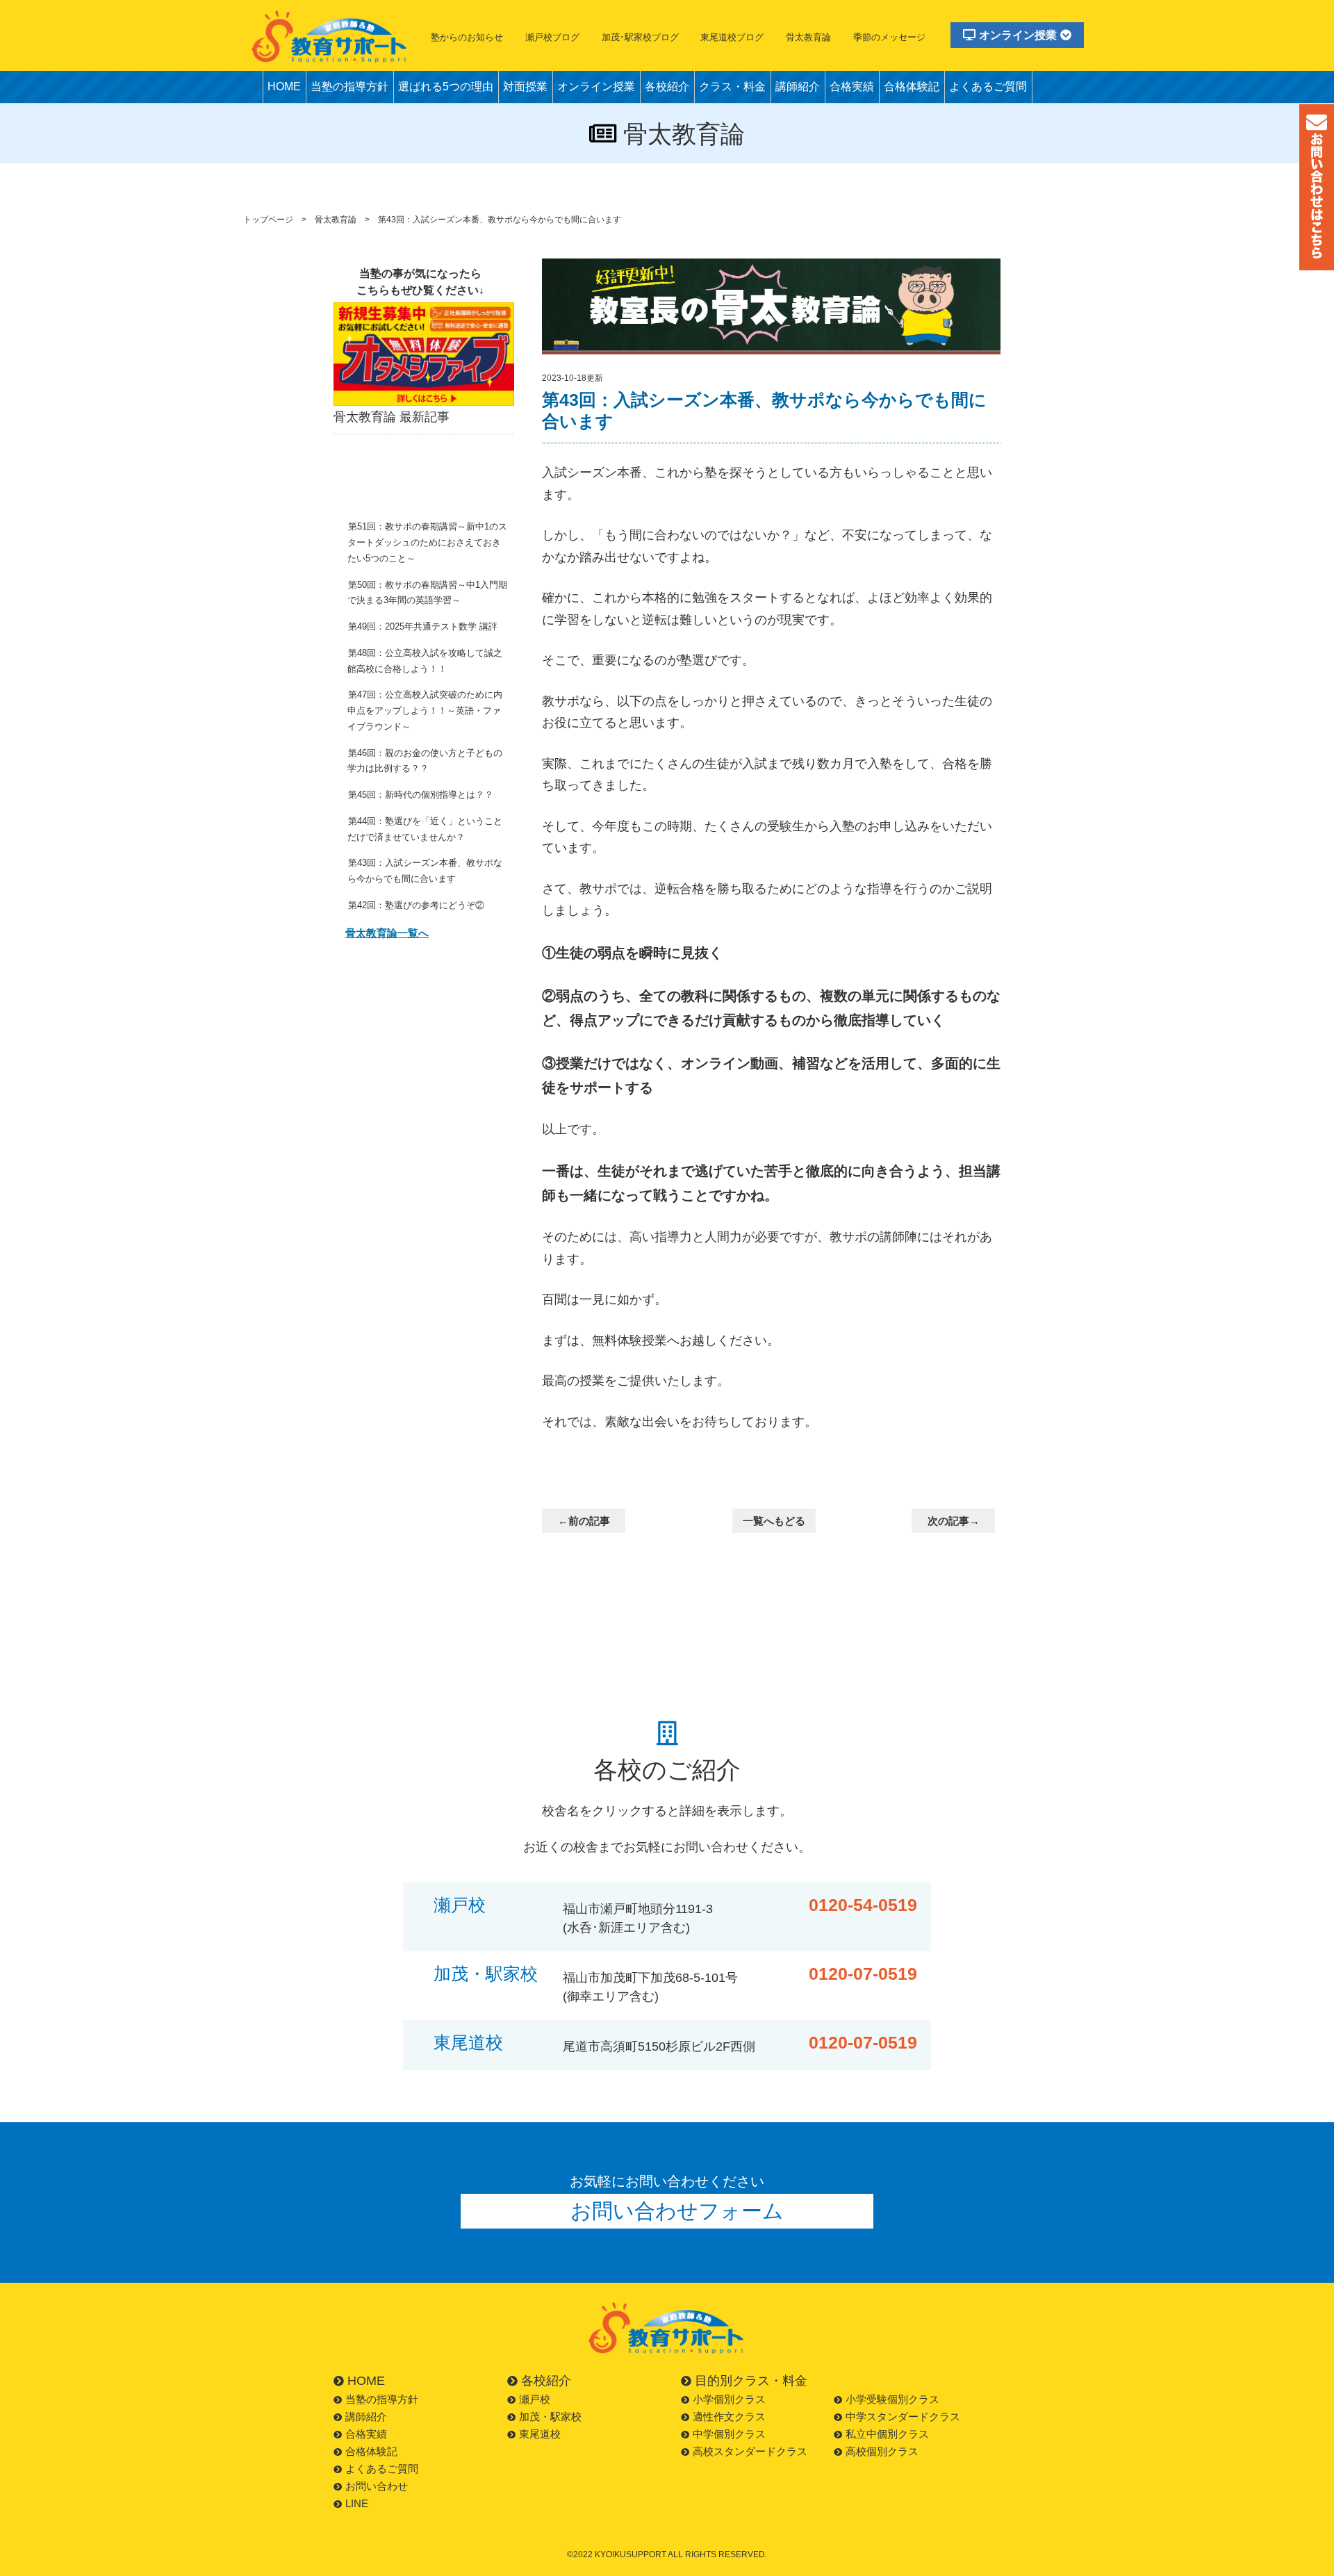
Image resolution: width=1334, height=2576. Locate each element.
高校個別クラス (882, 2451)
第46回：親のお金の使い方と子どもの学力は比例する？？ (425, 761)
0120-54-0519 (863, 1905)
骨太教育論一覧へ (387, 933)
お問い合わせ (377, 2486)
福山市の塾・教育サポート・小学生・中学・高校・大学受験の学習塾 (330, 36)
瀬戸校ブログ (552, 37)
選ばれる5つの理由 (446, 87)
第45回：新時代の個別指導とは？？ (421, 795)
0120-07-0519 (863, 1974)
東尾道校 (468, 2043)
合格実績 (852, 87)
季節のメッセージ (889, 37)
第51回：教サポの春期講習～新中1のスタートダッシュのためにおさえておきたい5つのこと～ (427, 542)
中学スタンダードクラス (903, 2417)
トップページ (268, 220)
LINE (357, 2503)
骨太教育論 (808, 37)
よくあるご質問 (988, 87)
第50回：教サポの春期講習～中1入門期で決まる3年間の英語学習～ (427, 593)
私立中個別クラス (887, 2434)
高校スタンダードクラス (750, 2451)
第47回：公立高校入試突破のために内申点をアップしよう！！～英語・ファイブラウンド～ (425, 711)
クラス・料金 (732, 87)
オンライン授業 (1018, 35)
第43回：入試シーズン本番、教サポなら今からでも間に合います (425, 871)
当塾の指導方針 (349, 87)
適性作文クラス (729, 2417)
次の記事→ (954, 1521)
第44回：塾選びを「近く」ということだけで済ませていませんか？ (425, 829)
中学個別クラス (729, 2434)
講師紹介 (798, 87)
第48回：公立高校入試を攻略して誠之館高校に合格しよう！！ (425, 661)
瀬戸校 (460, 1905)
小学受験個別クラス (892, 2399)
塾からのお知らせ (467, 37)
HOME (284, 87)
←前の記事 (584, 1521)
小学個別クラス (729, 2399)
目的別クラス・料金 (751, 2381)
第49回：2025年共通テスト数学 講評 (423, 626)
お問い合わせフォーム (677, 2211)
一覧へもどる (774, 1521)
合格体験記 (912, 87)
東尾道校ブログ (732, 37)
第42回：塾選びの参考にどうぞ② (416, 905)
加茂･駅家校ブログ (640, 37)
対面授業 (525, 87)
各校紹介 (667, 87)
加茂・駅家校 (486, 1974)
